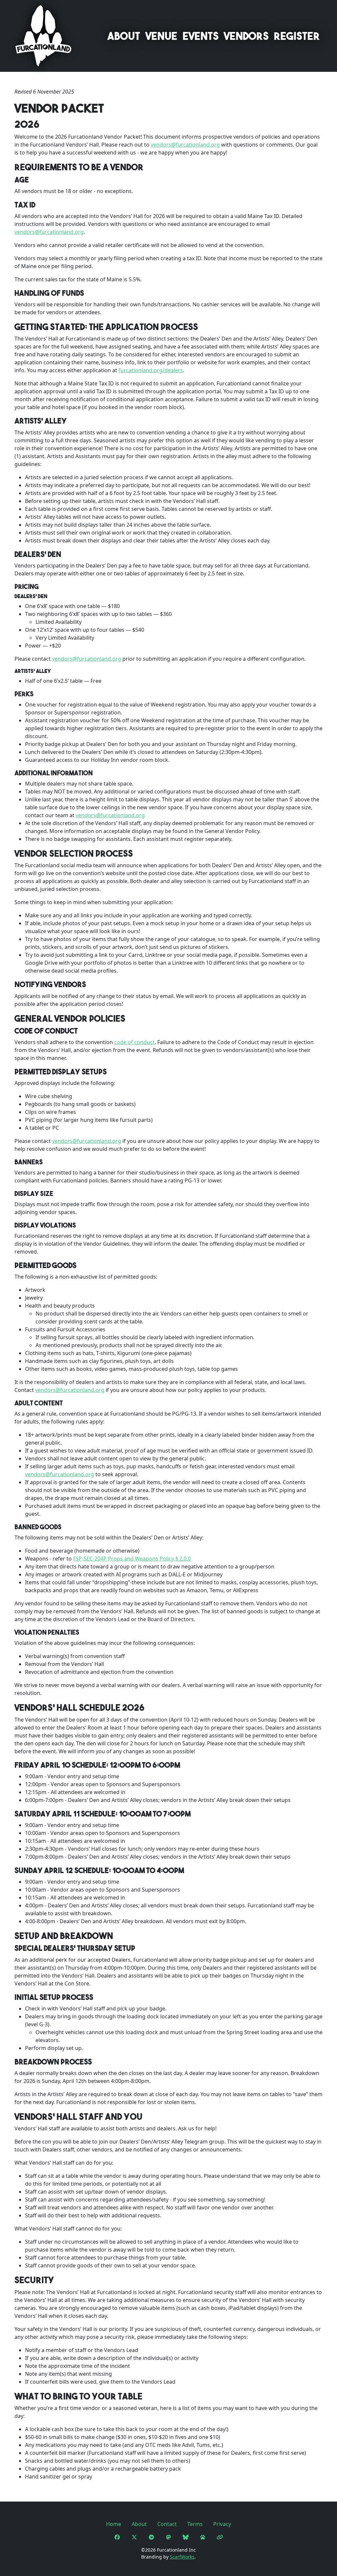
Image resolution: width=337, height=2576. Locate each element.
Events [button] (201, 36)
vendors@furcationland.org (185, 145)
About (139, 2524)
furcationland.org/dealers (151, 370)
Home (114, 2524)
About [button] (124, 36)
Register (297, 36)
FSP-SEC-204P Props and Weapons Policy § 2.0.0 (132, 1559)
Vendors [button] (246, 36)
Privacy (222, 2524)
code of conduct (134, 1042)
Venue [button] (161, 36)
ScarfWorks (182, 2557)
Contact (167, 2524)
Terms (195, 2524)
